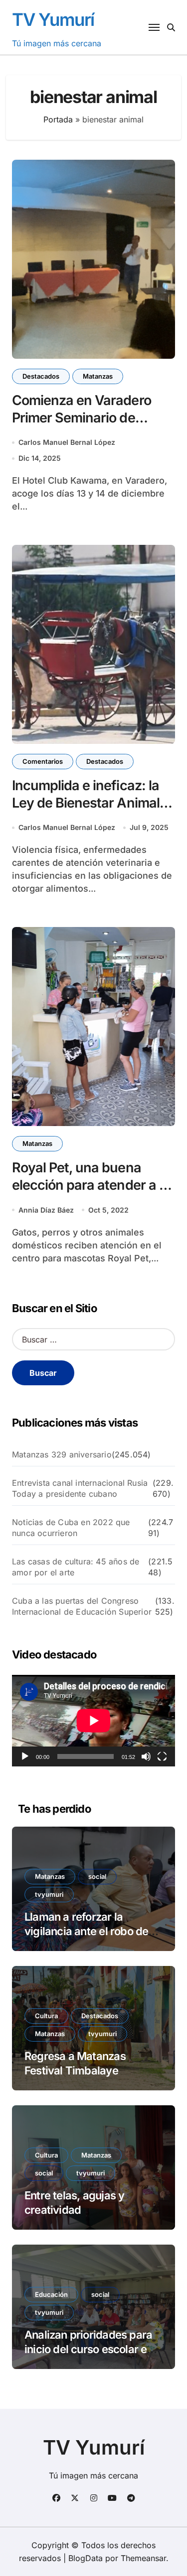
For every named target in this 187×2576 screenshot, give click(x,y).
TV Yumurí (53, 19)
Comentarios (43, 761)
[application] (93, 1721)
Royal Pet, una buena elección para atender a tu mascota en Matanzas (92, 1185)
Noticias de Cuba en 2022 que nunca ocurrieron (71, 1528)
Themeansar (143, 2558)
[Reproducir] (25, 1756)
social (97, 1876)
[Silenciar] (146, 1756)
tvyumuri (49, 1894)
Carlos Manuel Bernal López (67, 442)
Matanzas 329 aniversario (62, 1454)
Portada (58, 119)
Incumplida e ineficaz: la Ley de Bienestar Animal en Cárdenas (86, 803)
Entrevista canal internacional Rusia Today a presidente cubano (80, 1488)
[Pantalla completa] (162, 1756)
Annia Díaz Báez (46, 1210)
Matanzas (98, 376)
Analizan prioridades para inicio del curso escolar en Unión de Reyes (89, 2349)
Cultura (46, 2016)
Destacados (41, 376)
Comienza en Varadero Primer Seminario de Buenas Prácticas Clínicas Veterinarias (91, 426)
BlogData (86, 2558)
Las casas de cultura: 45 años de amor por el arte (76, 1567)
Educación (51, 2294)
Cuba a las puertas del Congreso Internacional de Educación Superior (82, 1606)
